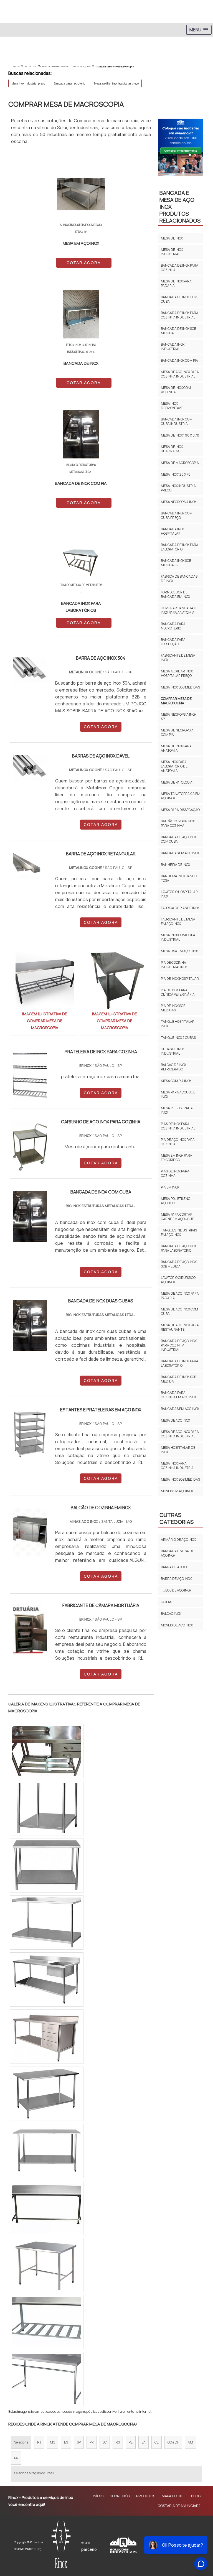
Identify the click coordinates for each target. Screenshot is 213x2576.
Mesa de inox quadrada (172, 449)
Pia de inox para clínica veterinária (178, 992)
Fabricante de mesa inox (178, 658)
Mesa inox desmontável (173, 406)
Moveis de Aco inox (177, 1625)
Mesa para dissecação (180, 810)
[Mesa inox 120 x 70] (47, 1865)
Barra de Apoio (174, 1567)
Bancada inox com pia (179, 360)
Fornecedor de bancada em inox (175, 594)
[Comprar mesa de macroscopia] (45, 980)
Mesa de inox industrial (172, 252)
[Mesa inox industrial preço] (47, 1808)
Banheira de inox (175, 865)
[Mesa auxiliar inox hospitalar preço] (47, 1922)
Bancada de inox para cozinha (180, 268)
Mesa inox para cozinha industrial (178, 1466)
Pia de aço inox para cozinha (178, 1142)
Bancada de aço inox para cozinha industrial (179, 1345)
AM (190, 2442)
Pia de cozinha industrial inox (174, 965)
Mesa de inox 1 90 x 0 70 (180, 435)
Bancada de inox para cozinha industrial (180, 315)
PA (16, 2458)
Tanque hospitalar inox (178, 1024)
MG (53, 2442)
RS (118, 2442)
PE (131, 2442)
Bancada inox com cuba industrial (177, 421)
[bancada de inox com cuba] (30, 1217)
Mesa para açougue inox (178, 1094)
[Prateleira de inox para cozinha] (30, 1076)
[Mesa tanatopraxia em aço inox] (47, 2379)
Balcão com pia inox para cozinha (178, 823)
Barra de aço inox (176, 1579)
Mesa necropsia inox (179, 502)
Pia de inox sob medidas (173, 1008)
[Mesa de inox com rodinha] (47, 2265)
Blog (196, 2496)
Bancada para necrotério (69, 83)
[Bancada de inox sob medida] (47, 2322)
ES (66, 2442)
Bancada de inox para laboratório (180, 1363)
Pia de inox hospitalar (180, 979)
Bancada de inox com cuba (179, 299)
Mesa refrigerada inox (177, 1110)
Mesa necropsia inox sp (179, 717)
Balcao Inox (171, 1614)
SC (105, 2442)
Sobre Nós (120, 2496)
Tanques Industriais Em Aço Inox (179, 1232)
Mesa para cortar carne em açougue (177, 1217)
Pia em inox (170, 1187)
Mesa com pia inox (176, 1081)
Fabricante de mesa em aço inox (178, 921)
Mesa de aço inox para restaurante (180, 1327)
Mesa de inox (172, 238)
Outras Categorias (177, 1518)
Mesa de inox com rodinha (176, 390)
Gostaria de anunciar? (179, 2506)
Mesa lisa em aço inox (179, 951)
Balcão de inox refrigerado (173, 1067)
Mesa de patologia (177, 782)
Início (98, 2496)
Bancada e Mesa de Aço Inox (177, 1553)
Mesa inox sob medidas (180, 687)
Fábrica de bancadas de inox (179, 579)
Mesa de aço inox (175, 1420)
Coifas (166, 1602)
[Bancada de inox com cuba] (47, 2208)
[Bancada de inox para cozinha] (47, 2094)
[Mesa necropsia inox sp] (47, 1980)
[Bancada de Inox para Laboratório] (47, 2037)
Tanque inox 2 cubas (178, 1038)
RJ (39, 2442)
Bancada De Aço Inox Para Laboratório (179, 1248)
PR (92, 2442)
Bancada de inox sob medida (178, 331)
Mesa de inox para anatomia (176, 748)
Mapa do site (173, 2496)
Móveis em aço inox (177, 1491)
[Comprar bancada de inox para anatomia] (47, 1751)
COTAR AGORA (84, 263)
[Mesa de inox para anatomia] (47, 2151)
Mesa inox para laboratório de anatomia (174, 766)
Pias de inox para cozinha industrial (178, 1126)
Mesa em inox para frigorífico (177, 1158)
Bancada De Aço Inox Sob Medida (179, 1264)
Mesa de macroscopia (180, 463)
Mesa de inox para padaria (176, 283)
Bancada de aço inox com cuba (179, 839)
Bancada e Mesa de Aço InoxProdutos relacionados (180, 207)
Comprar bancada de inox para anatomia (180, 610)
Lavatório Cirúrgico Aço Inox (178, 1280)
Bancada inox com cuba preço (177, 515)
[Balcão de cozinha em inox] (30, 1532)
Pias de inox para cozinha (175, 1173)
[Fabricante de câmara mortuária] (30, 1630)
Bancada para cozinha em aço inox (178, 1395)
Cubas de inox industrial (173, 1051)
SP (79, 2442)
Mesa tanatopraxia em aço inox (181, 796)
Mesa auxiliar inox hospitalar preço (116, 83)
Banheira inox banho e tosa (180, 878)
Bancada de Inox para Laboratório (180, 547)
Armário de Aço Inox (178, 1540)
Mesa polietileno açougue (176, 1201)
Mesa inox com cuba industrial (178, 937)
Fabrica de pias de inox (180, 908)
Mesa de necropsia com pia (177, 732)
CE (157, 2442)
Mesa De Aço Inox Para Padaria (180, 1296)
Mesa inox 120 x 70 (176, 474)
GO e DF (173, 2442)
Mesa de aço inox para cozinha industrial (180, 374)
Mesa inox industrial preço (28, 83)
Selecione (21, 2442)
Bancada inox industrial (173, 347)
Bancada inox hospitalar (173, 531)
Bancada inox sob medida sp (176, 563)
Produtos (146, 2496)
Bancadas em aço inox (180, 853)
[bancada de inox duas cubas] (30, 1326)
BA (144, 2442)
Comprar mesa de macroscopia (176, 701)
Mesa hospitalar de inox (178, 1450)
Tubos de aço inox (176, 1590)
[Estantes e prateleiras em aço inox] (30, 1434)
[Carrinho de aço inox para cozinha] (30, 1147)
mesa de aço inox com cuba (179, 1311)
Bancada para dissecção (173, 642)
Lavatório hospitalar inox (179, 894)
